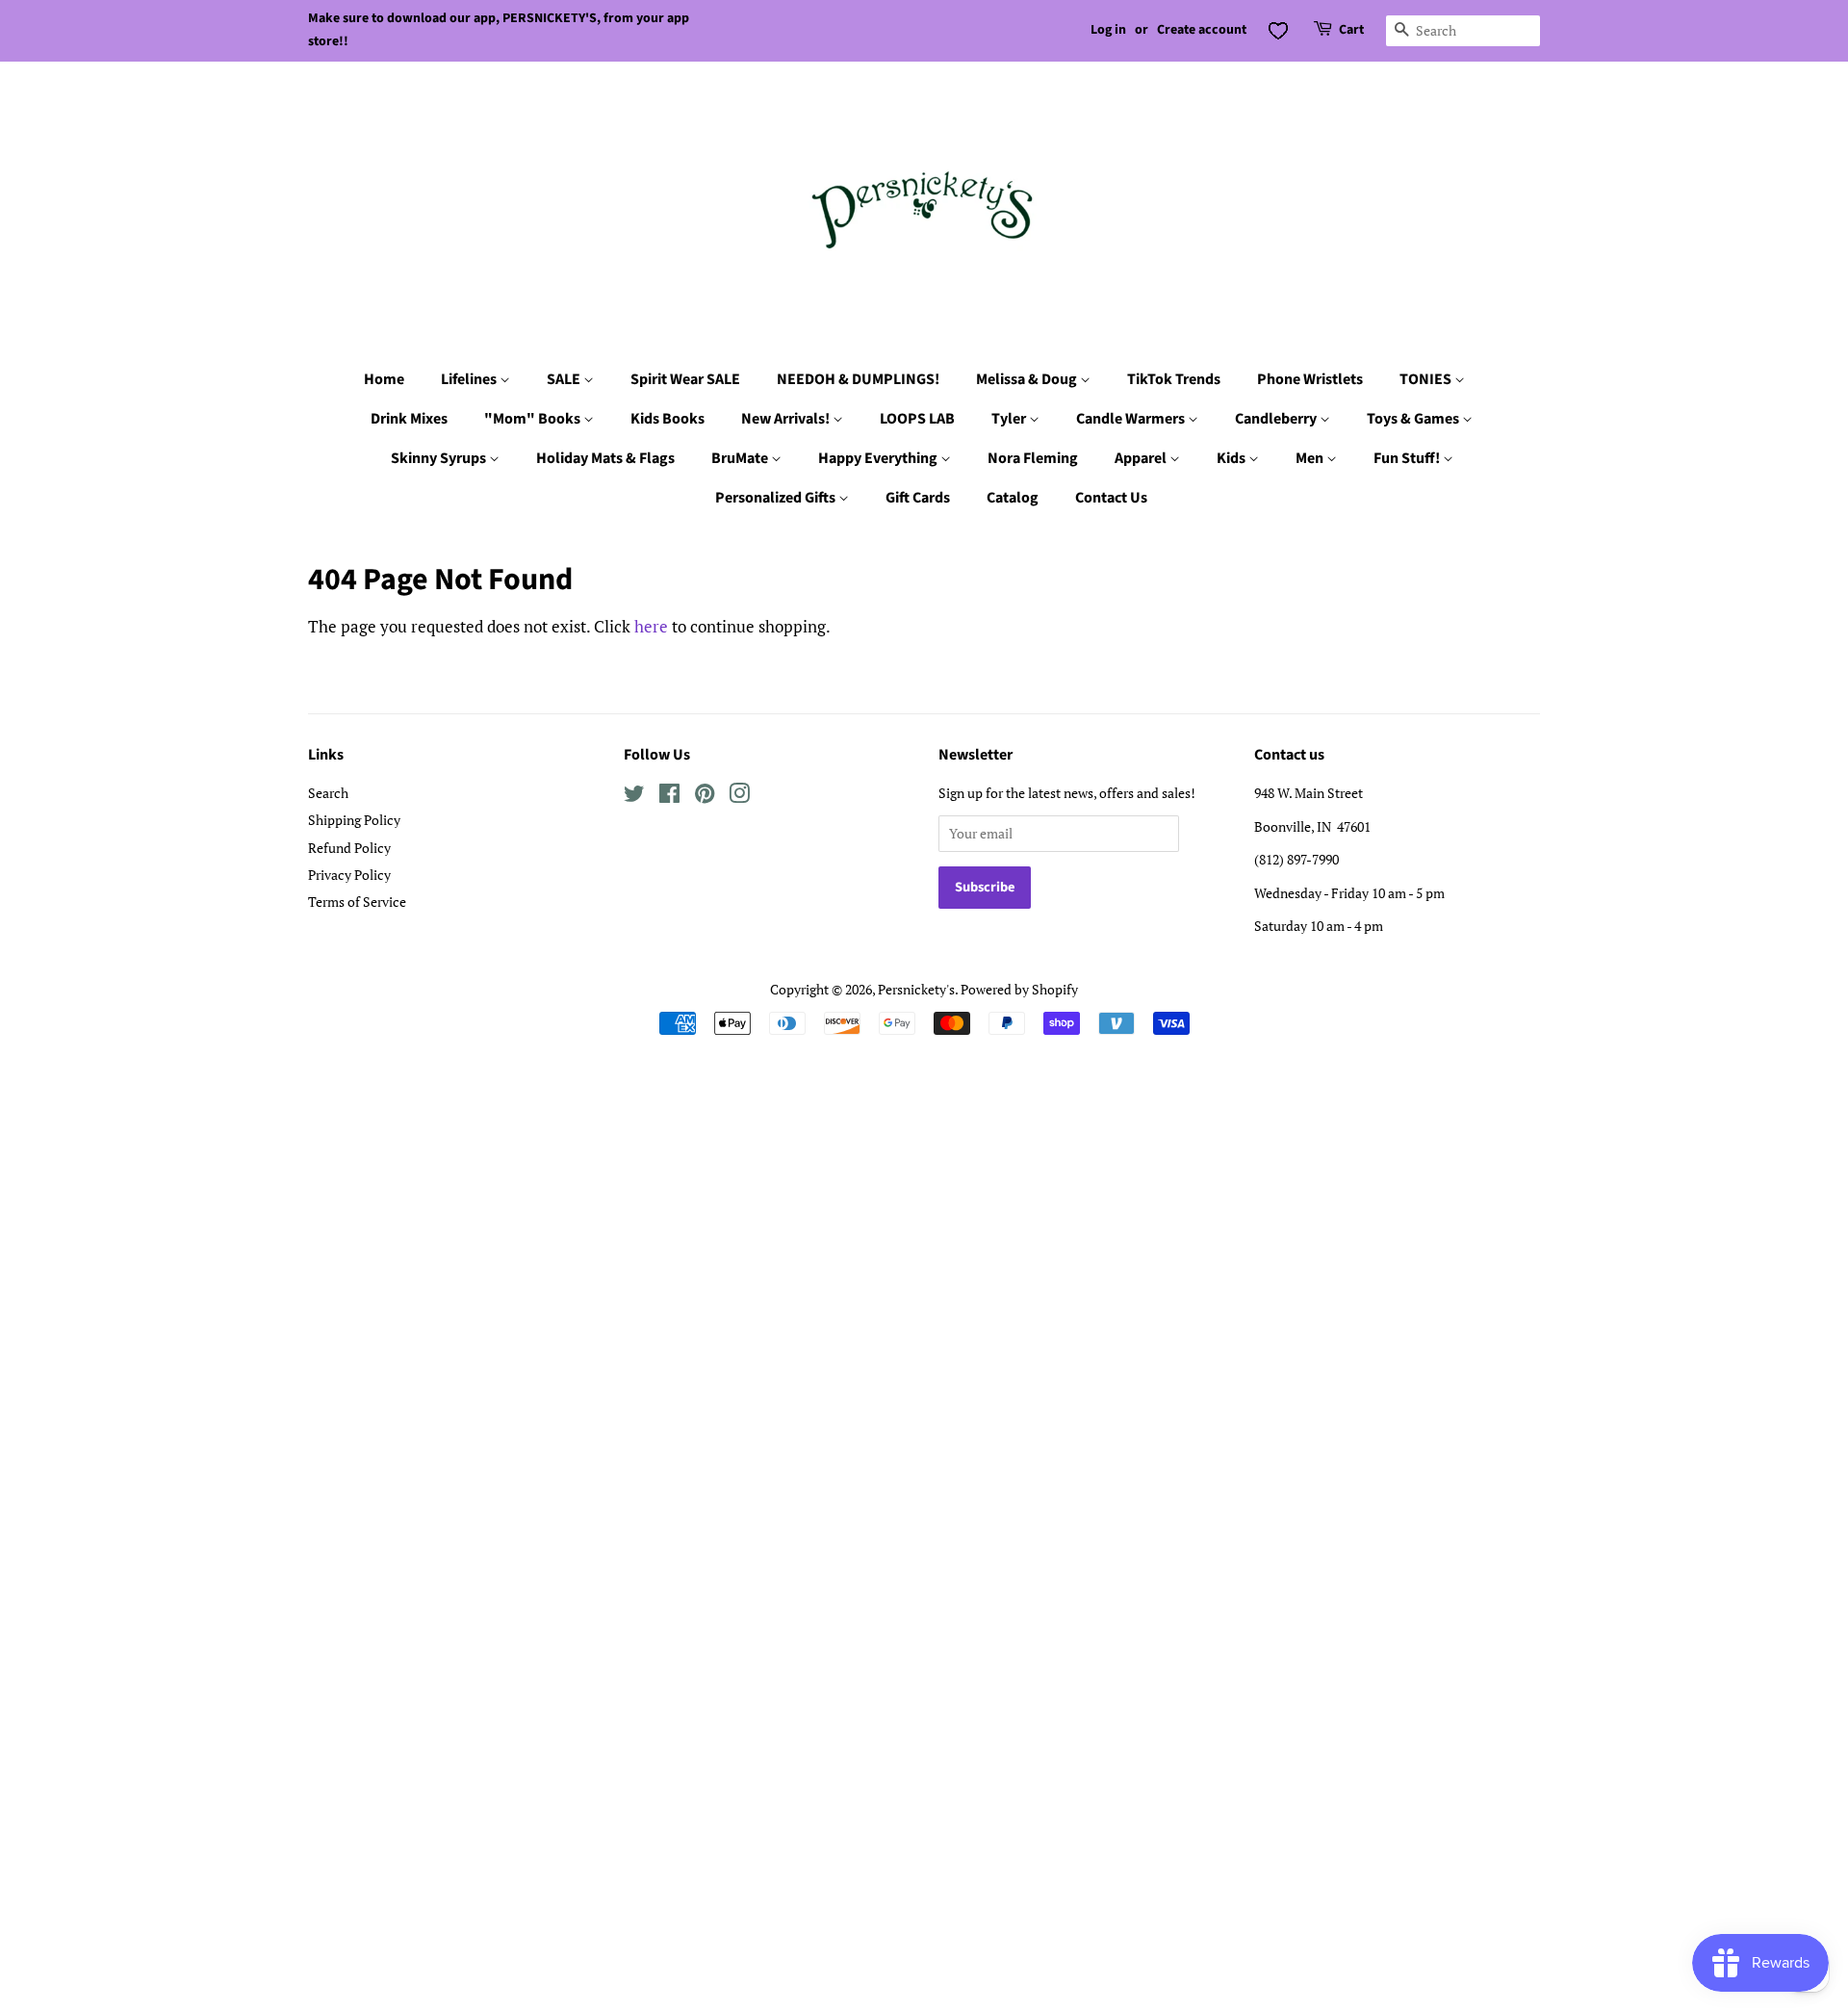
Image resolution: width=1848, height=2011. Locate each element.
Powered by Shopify (1019, 989)
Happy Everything (879, 458)
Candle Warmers (1132, 419)
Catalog (1013, 498)
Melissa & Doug (1028, 379)
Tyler (1010, 419)
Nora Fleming (1033, 458)
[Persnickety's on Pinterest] (705, 797)
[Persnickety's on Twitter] (634, 797)
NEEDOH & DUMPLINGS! (858, 379)
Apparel (1142, 458)
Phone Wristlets (1310, 379)
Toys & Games (1414, 419)
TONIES (1427, 379)
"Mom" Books (534, 419)
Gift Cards (918, 498)
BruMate (741, 458)
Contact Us (1111, 498)
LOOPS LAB (917, 419)
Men (1311, 458)
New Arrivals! (787, 419)
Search (328, 793)
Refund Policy (349, 848)
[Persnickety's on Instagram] (739, 797)
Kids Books (667, 419)
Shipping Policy (354, 820)
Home (384, 379)
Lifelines (470, 379)
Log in (1108, 30)
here (651, 626)
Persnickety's (916, 989)
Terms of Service (357, 902)
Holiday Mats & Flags (605, 458)
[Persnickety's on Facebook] (669, 797)
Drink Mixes (409, 419)
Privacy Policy (349, 875)
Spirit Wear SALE (685, 379)
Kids (1232, 458)
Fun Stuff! (1408, 458)
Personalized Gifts (777, 498)
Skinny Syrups (440, 458)
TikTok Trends (1174, 379)
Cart (1351, 30)
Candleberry (1277, 419)
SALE (565, 379)
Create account (1202, 30)
